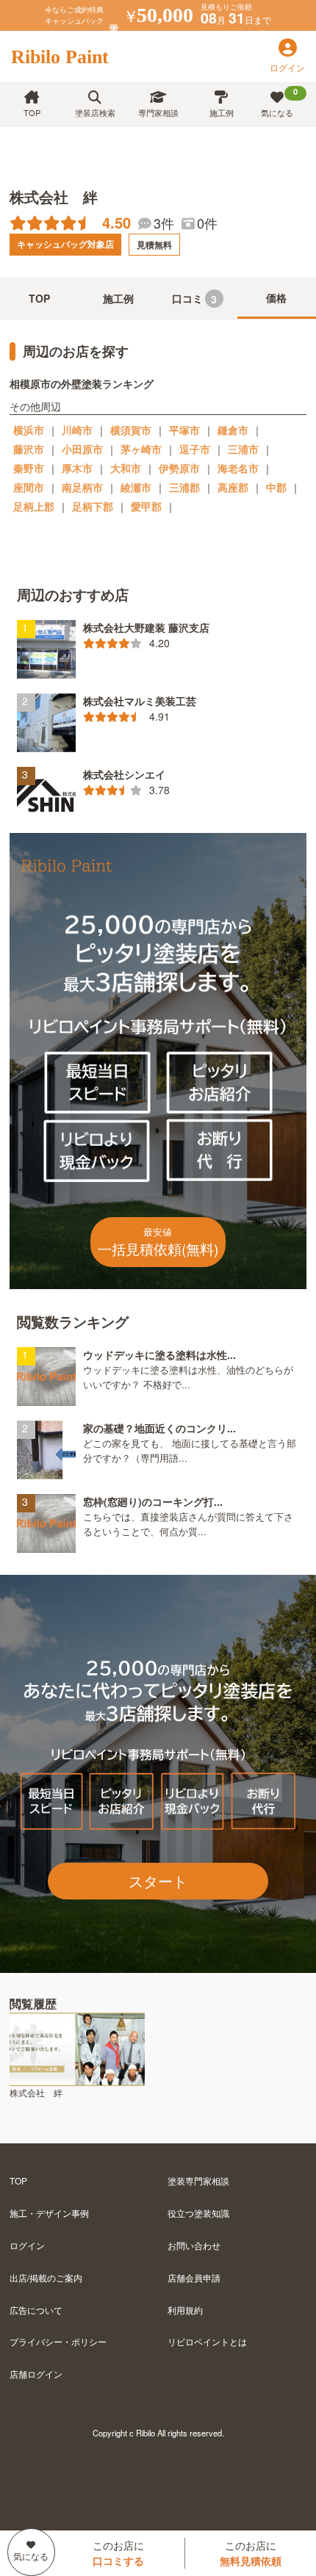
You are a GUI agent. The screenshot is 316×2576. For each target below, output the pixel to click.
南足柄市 (82, 487)
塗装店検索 (95, 112)
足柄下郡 (93, 506)
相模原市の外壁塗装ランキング (82, 383)
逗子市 (195, 449)
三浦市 (243, 449)
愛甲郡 (146, 506)
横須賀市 (131, 430)
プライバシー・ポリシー (58, 2341)
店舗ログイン (36, 2374)
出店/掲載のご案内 (46, 2277)
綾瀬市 (136, 487)
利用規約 (185, 2310)
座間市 (29, 487)
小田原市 (82, 449)
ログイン (27, 2245)
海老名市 (238, 468)
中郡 (276, 487)
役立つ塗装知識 (198, 2213)
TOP (32, 112)
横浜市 (29, 430)
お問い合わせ (194, 2245)
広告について (36, 2310)
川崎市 (77, 430)
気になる (279, 102)
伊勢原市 (179, 468)
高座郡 (233, 487)
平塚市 (184, 430)
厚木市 (77, 468)
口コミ (195, 299)
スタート (158, 1881)
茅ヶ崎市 (141, 449)
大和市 (126, 468)
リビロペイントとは (207, 2341)
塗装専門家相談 (198, 2180)
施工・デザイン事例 (49, 2213)
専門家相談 (158, 112)
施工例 (222, 112)
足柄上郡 (34, 506)
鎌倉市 (233, 430)
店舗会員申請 (194, 2277)
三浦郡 (184, 487)
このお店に (118, 2553)
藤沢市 (29, 449)
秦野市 (29, 468)
